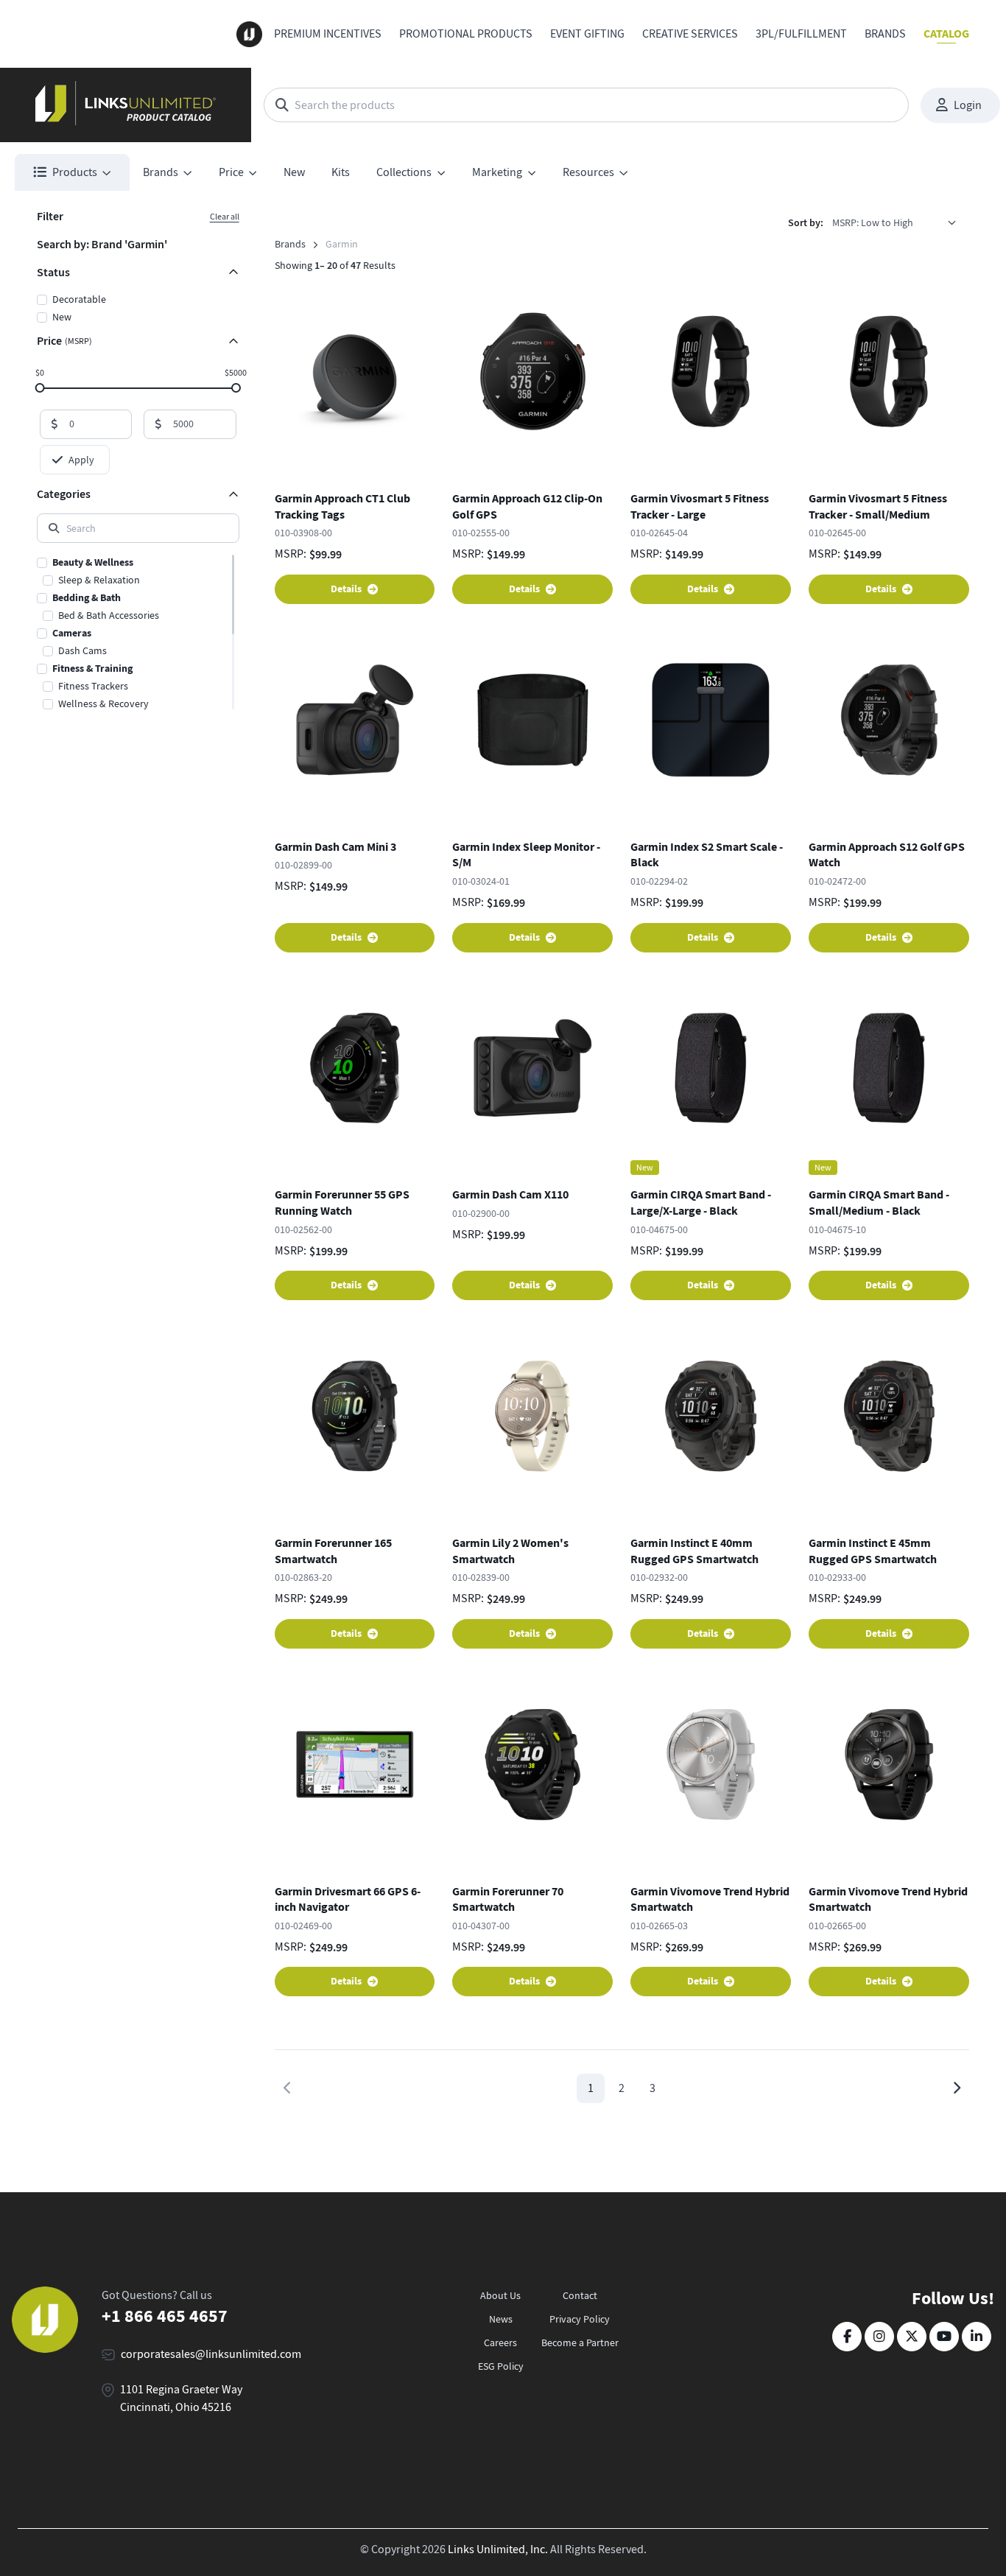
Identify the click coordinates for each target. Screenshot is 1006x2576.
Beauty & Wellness (93, 562)
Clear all (225, 217)
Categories (64, 494)
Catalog (946, 34)
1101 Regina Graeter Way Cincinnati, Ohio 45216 (181, 2398)
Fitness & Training (92, 668)
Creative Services (690, 34)
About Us (500, 2295)
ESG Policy (501, 2366)
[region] (138, 632)
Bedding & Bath (87, 598)
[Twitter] (912, 2337)
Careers (500, 2342)
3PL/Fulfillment (801, 34)
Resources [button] (588, 172)
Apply (81, 460)
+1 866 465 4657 (165, 2316)
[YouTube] (944, 2337)
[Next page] (956, 2088)
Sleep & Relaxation (99, 580)
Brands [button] (161, 172)
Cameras (72, 633)
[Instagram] (879, 2337)
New (294, 172)
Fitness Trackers (93, 686)
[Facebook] (847, 2337)
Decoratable (79, 299)
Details (346, 589)
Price (64, 341)
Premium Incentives (328, 34)
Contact (580, 2295)
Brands (885, 34)
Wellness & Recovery (103, 703)
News (501, 2319)
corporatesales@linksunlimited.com (211, 2354)
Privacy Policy (580, 2319)
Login (968, 105)
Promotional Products (466, 34)
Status (53, 272)
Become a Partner (580, 2342)
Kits (341, 172)
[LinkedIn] (977, 2337)
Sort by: (806, 223)
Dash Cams (82, 650)
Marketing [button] (497, 172)
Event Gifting (587, 34)
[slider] (40, 387)
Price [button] (231, 172)
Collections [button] (404, 172)
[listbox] (899, 222)
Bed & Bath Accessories (109, 615)
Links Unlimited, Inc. (498, 2549)
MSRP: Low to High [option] (873, 222)
